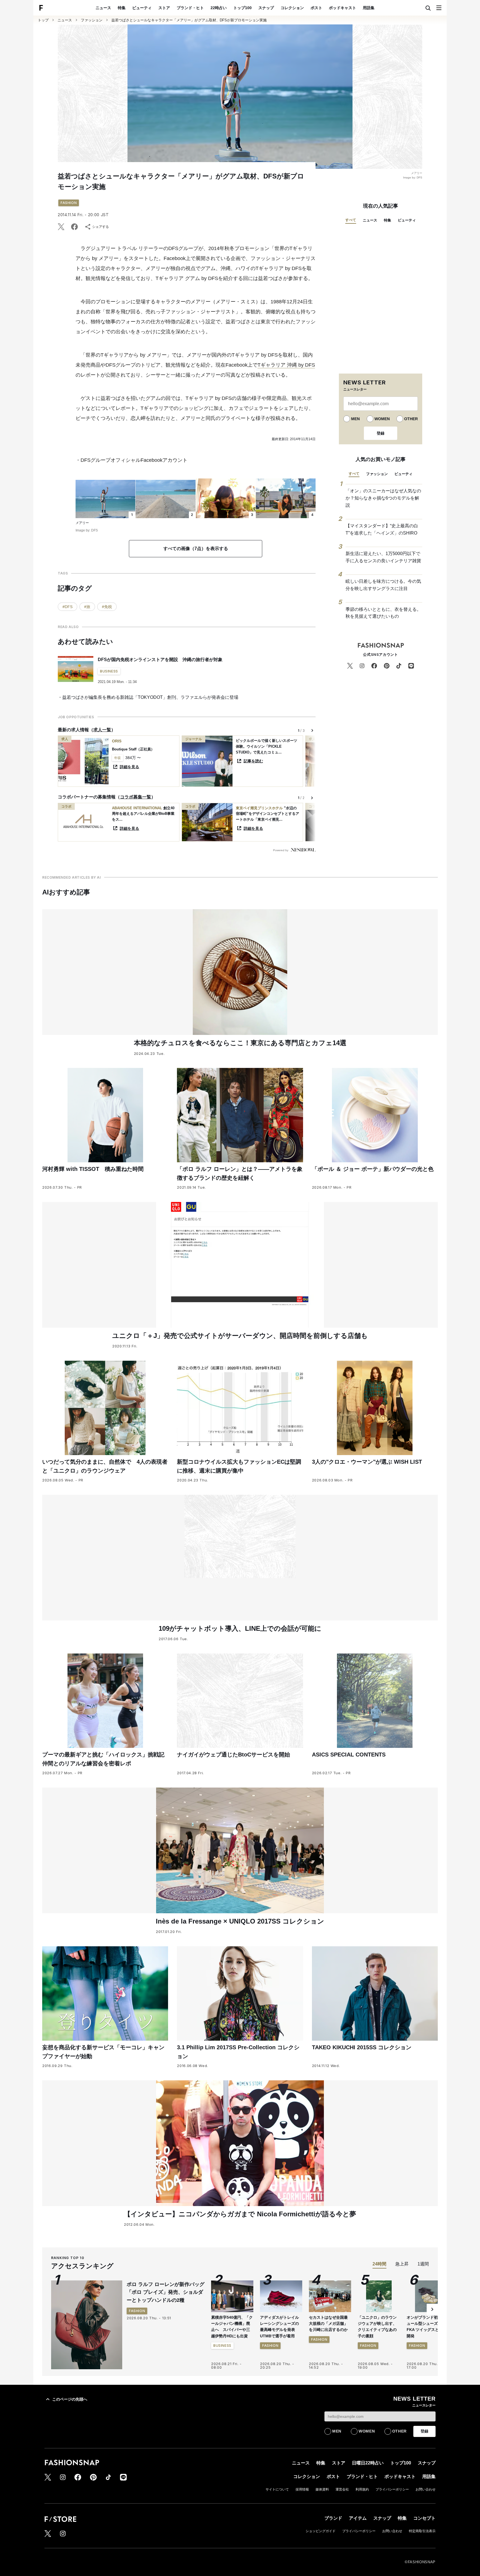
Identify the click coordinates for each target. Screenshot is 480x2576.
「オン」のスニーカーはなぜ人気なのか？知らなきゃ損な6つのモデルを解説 (383, 498)
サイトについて (277, 2489)
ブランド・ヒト (190, 8)
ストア (164, 8)
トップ (43, 20)
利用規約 (362, 2489)
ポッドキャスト (342, 8)
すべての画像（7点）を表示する (196, 549)
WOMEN (382, 419)
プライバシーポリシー (392, 2489)
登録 (381, 433)
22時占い (219, 8)
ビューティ (142, 8)
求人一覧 (102, 730)
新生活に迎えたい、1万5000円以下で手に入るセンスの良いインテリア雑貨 (383, 557)
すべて (351, 220)
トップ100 (242, 8)
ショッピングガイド (321, 2531)
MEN (355, 419)
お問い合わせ (426, 2489)
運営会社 (342, 2489)
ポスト (316, 8)
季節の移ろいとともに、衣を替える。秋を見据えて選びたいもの (383, 613)
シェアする (101, 227)
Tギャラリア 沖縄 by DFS (286, 365)
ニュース (103, 8)
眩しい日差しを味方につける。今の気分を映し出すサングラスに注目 (383, 585)
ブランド (333, 2518)
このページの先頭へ (70, 2399)
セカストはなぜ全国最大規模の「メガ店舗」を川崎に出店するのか (328, 2324)
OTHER (411, 419)
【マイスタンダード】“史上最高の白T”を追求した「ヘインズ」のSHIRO (382, 529)
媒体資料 (322, 2489)
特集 (122, 8)
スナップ (266, 8)
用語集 (369, 8)
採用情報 (302, 2489)
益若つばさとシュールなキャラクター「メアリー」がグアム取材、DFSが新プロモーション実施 (189, 20)
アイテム (358, 2518)
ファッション (92, 20)
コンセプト (424, 2518)
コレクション (292, 8)
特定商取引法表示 (422, 2531)
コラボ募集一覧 (136, 797)
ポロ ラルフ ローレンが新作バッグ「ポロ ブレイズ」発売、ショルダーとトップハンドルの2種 (166, 2292)
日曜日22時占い (368, 2463)
